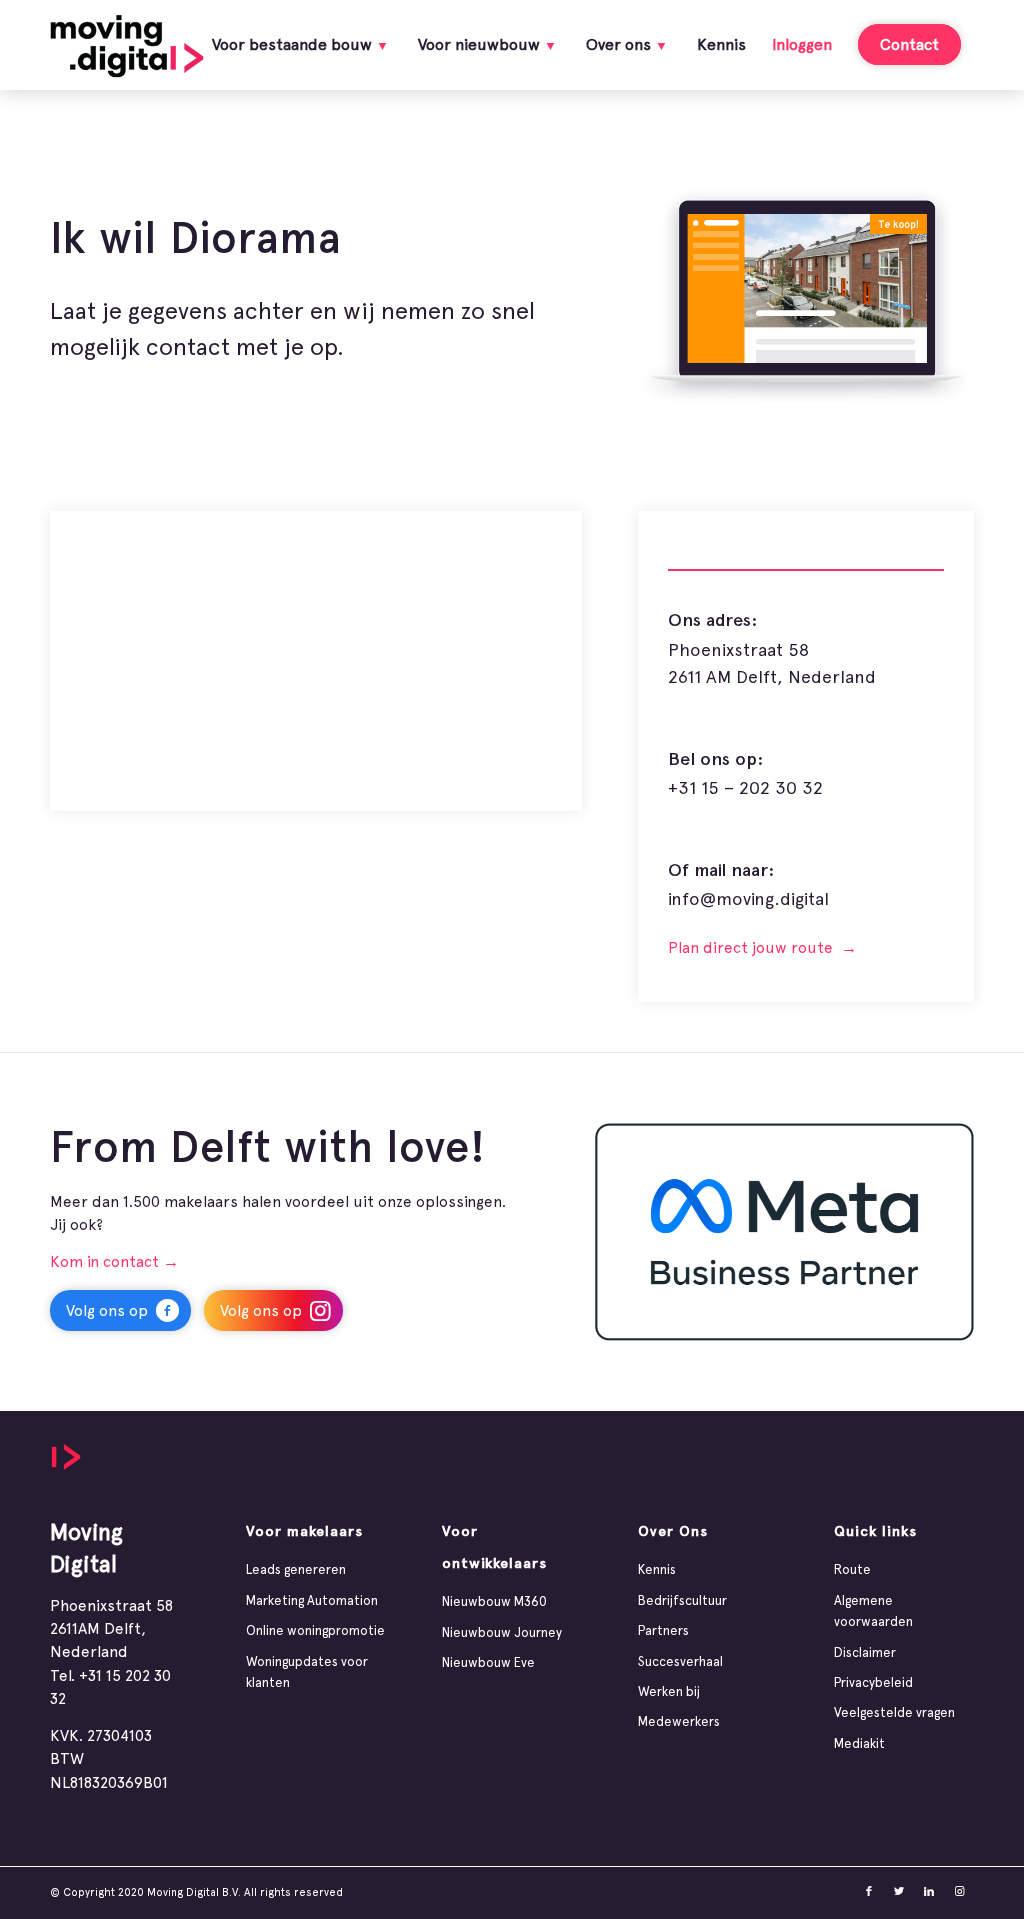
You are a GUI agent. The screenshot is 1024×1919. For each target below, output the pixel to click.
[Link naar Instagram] (959, 1892)
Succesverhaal (680, 1661)
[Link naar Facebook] (869, 1892)
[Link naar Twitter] (899, 1892)
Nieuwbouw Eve (488, 1662)
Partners (663, 1630)
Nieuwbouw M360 (494, 1601)
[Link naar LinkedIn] (929, 1892)
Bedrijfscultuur (682, 1600)
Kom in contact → (114, 1261)
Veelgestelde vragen (894, 1712)
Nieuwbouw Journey (502, 1632)
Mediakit (859, 1743)
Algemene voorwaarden (873, 1611)
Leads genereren (296, 1569)
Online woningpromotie (315, 1630)
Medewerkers (679, 1721)
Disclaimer (865, 1652)
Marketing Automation (312, 1600)
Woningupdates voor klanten (307, 1672)
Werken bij (669, 1691)
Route (852, 1569)
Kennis (657, 1569)
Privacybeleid (873, 1682)
